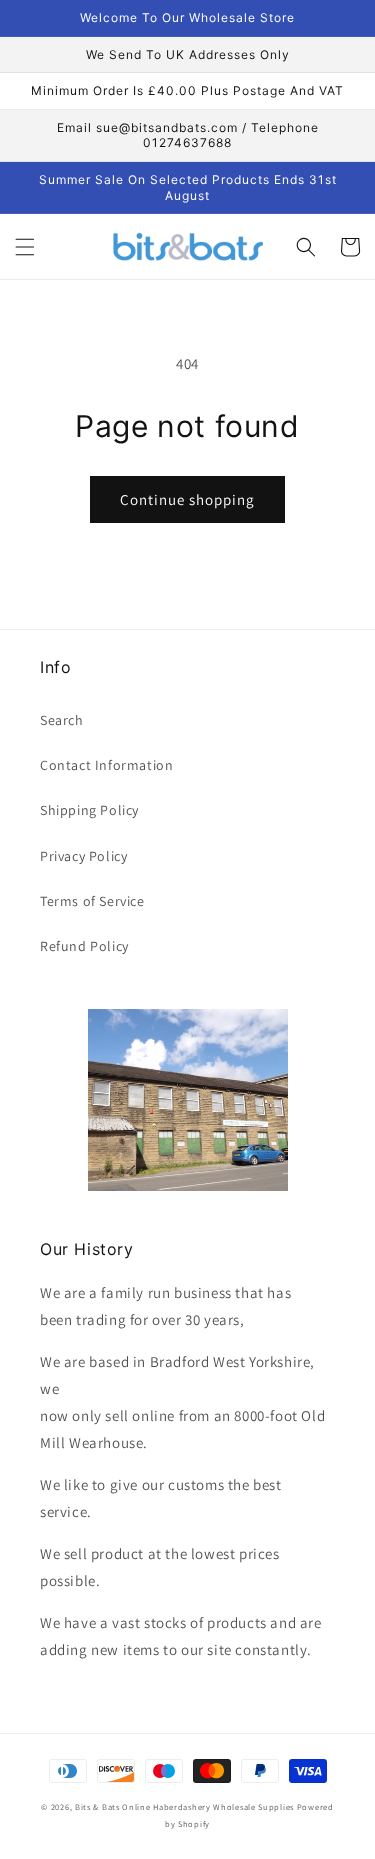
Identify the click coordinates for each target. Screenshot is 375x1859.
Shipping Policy (89, 810)
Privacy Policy (83, 856)
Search (62, 720)
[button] (25, 247)
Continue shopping (187, 499)
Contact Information (106, 765)
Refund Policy (84, 946)
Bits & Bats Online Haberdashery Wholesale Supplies (184, 1806)
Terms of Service (92, 901)
